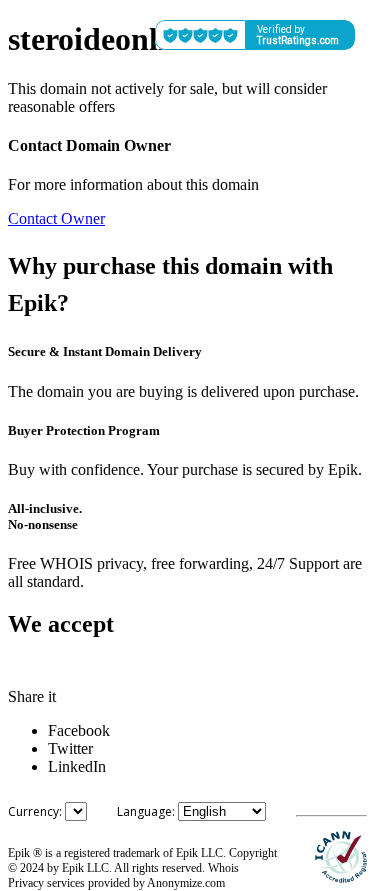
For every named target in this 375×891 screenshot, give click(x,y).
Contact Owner (56, 218)
